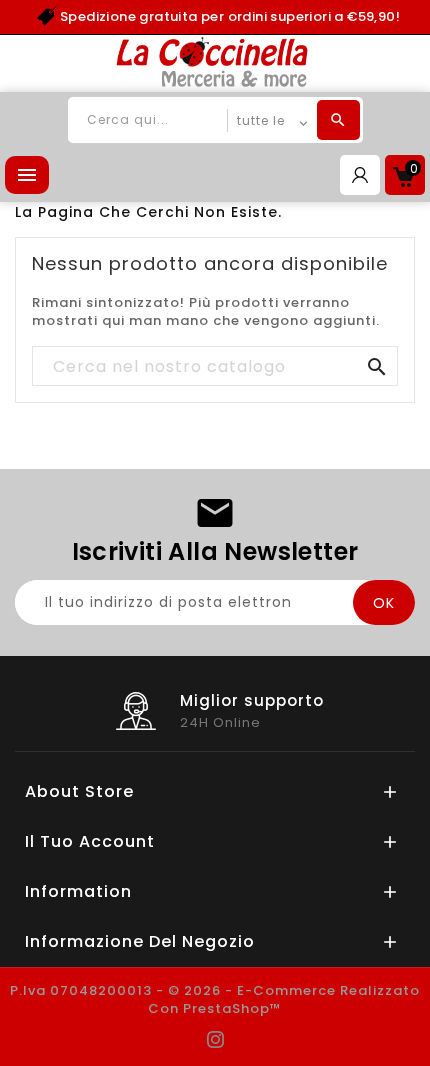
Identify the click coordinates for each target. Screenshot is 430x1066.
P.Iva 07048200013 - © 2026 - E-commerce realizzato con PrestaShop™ (215, 999)
